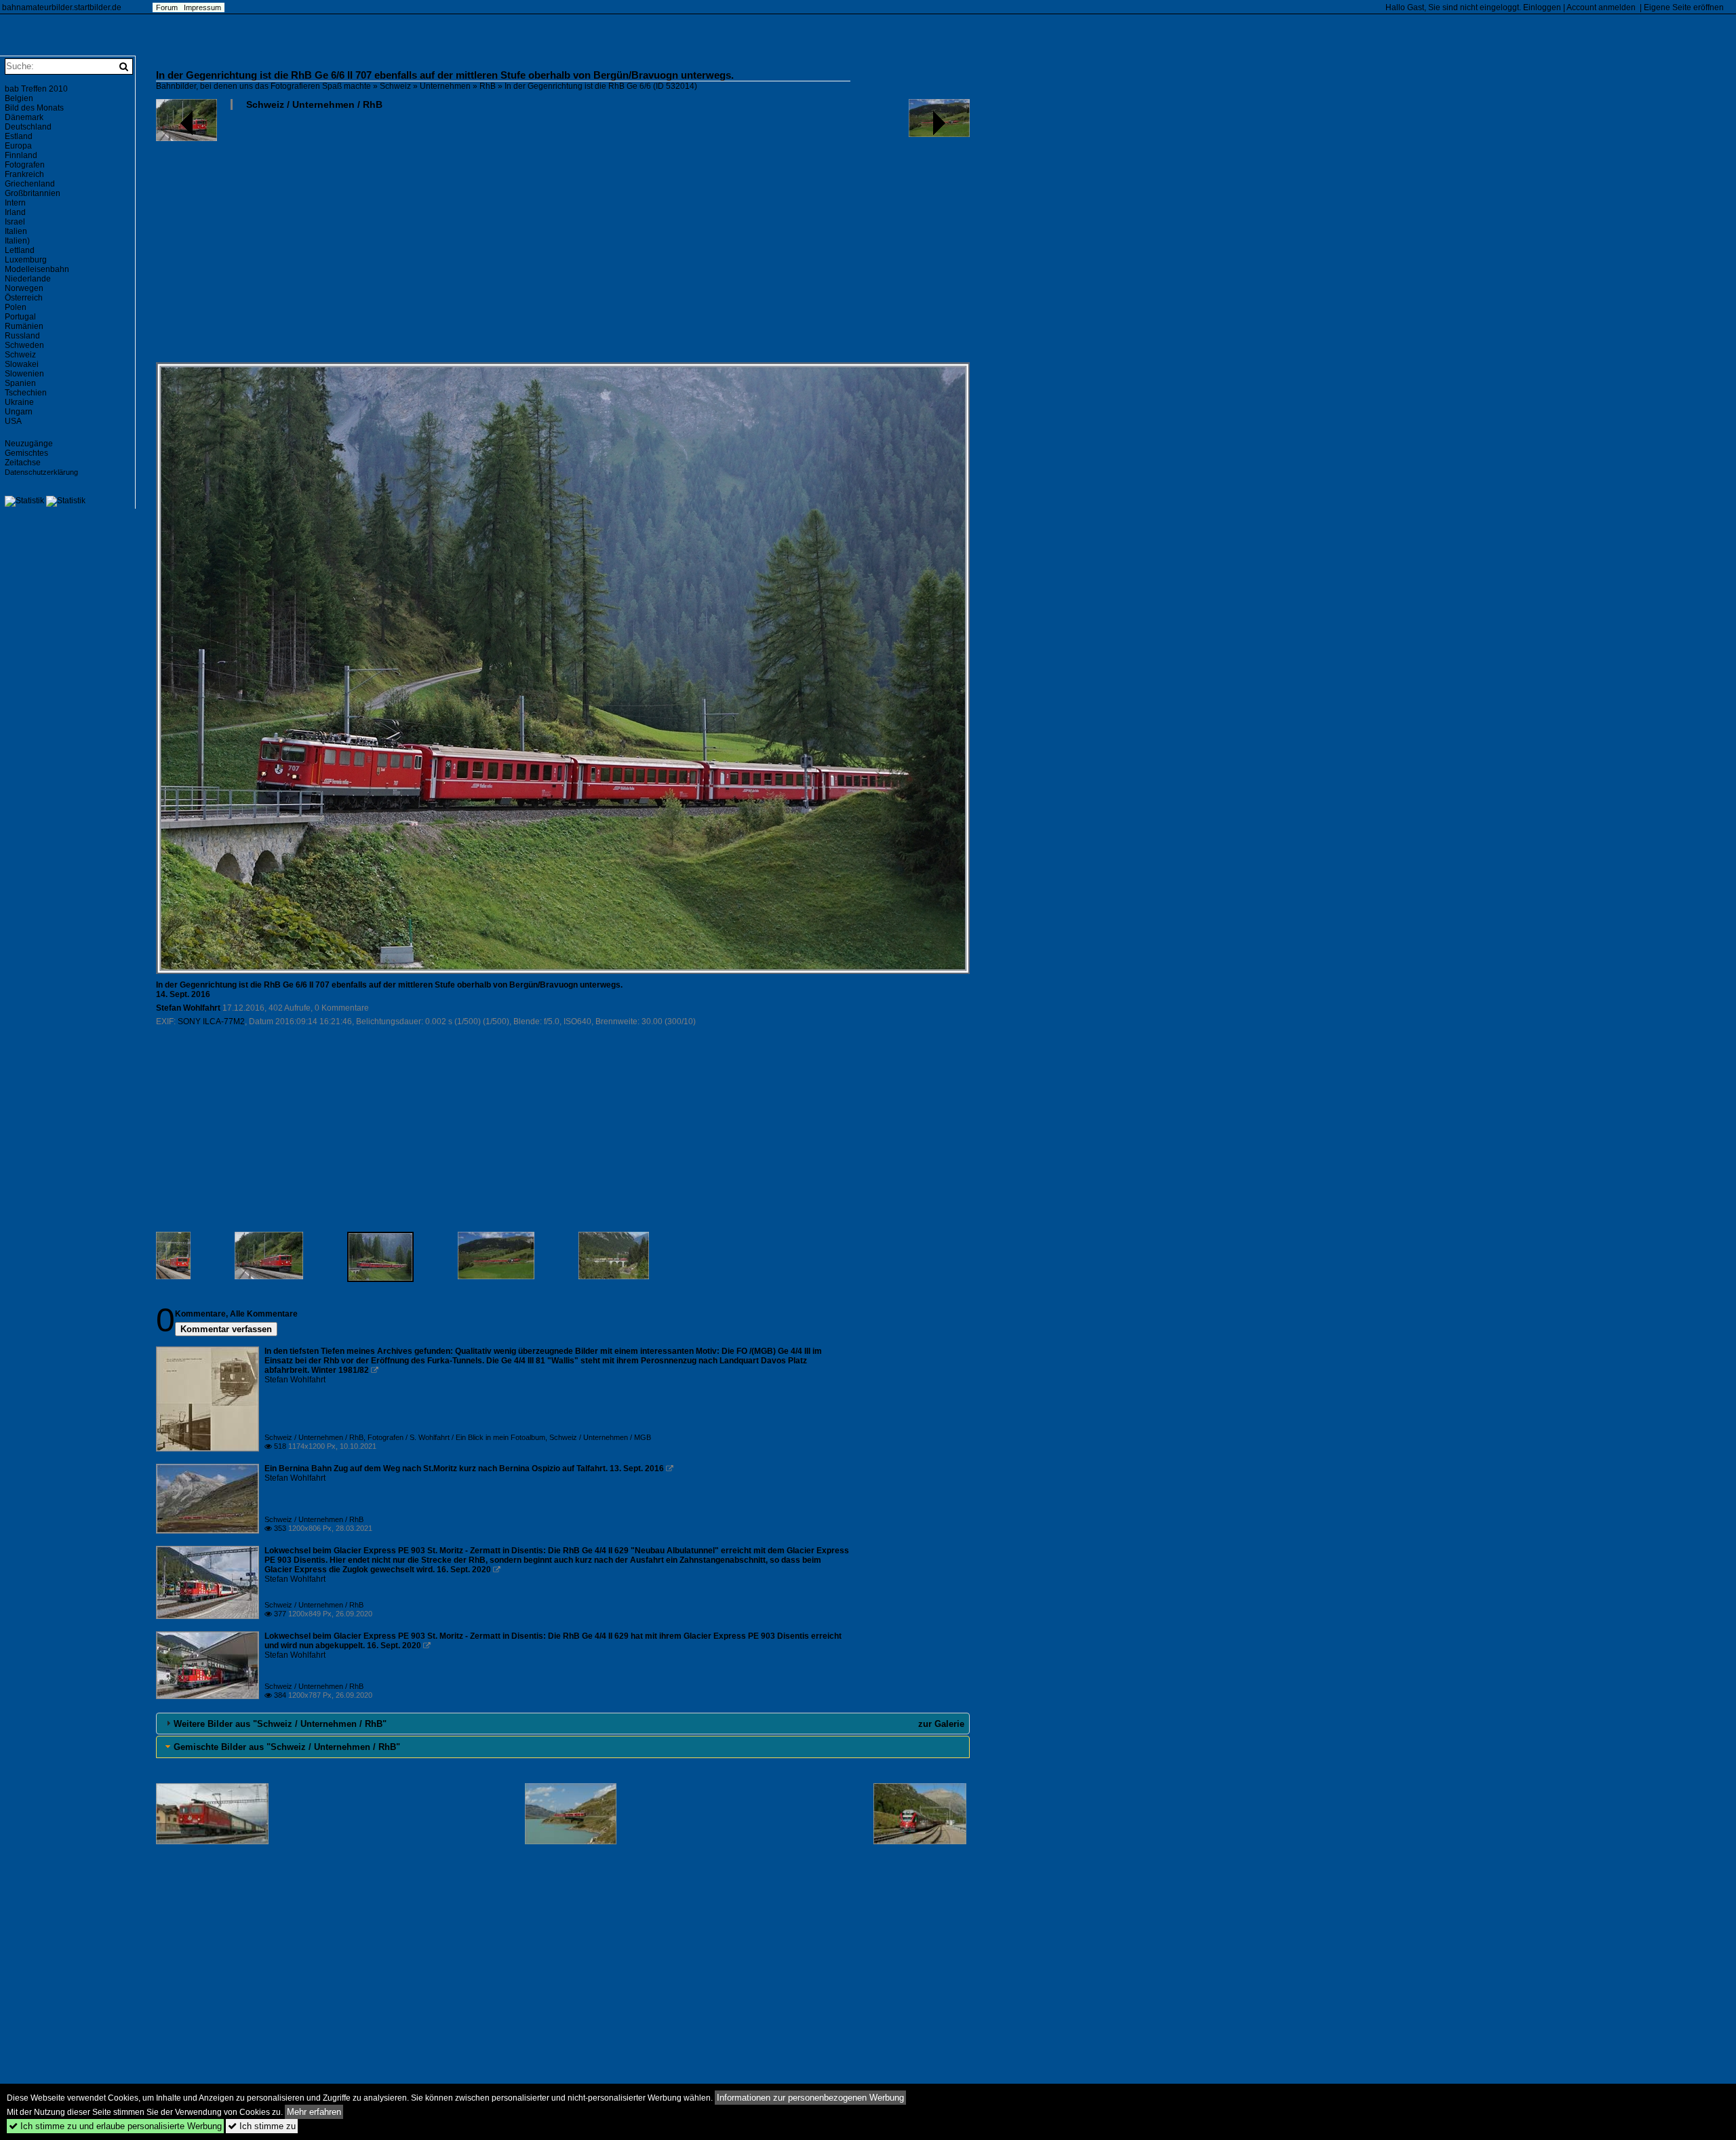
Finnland (21, 155)
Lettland (20, 250)
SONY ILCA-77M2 (211, 1022)
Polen (16, 307)
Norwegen (24, 288)
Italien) (17, 241)
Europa (18, 146)
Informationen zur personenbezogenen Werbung (810, 2098)
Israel (15, 222)
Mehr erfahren (314, 2112)
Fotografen (25, 165)
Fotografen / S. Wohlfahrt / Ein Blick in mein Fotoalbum (456, 1437)
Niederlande (28, 279)
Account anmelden (1601, 7)
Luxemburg (26, 260)
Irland (15, 212)
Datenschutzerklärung (41, 472)
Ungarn (19, 412)
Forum (167, 7)
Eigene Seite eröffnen (1684, 7)
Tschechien (26, 393)
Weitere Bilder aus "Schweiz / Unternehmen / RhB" (280, 1724)
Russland (22, 336)
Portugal (20, 317)
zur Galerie (941, 1724)
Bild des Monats (34, 108)
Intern (15, 203)
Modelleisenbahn (37, 269)
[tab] (563, 1724)
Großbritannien (33, 193)
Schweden (24, 345)
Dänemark (24, 117)
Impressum (202, 7)
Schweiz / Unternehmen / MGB (600, 1437)
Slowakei (22, 364)
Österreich (24, 298)
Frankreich (24, 174)
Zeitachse (23, 463)
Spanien (20, 383)
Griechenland (30, 184)
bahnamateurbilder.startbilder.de (62, 7)
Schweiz (395, 86)
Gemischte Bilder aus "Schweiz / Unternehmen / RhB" (287, 1747)
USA (13, 421)
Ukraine (19, 402)
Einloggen (1542, 7)
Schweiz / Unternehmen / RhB (314, 104)
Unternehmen (445, 86)
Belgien (19, 98)
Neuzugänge (29, 444)
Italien (16, 231)
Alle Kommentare (264, 1314)
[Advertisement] (563, 241)
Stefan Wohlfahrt (188, 1008)
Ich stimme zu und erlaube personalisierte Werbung (115, 2126)
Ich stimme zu (262, 2126)
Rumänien (24, 326)
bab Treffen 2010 (36, 89)
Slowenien (24, 374)
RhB (488, 86)
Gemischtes (26, 453)
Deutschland (28, 127)
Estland (19, 136)
